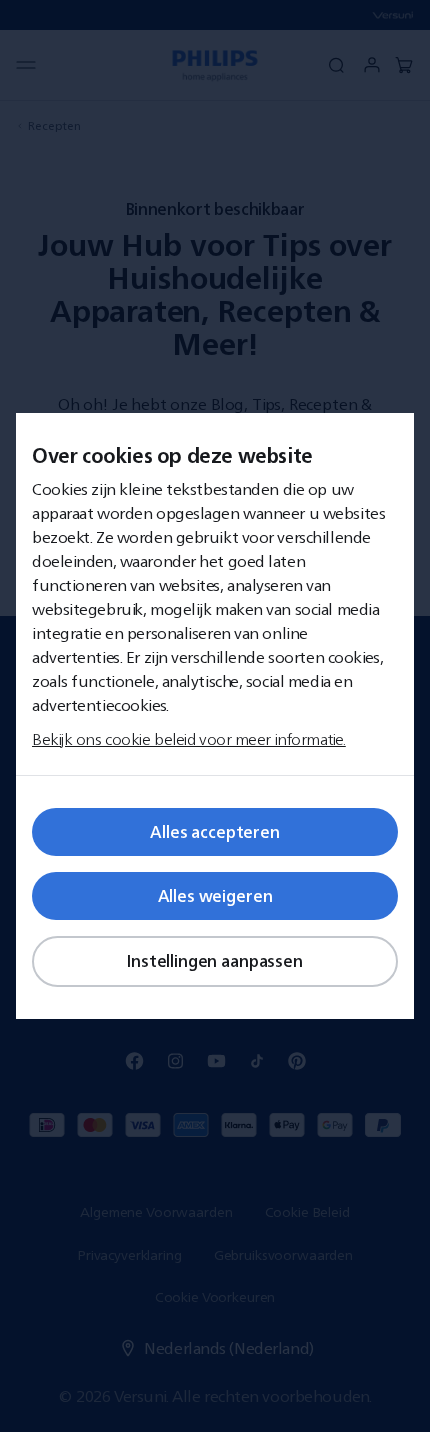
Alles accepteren (214, 832)
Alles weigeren (215, 896)
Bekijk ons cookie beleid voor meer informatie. (189, 739)
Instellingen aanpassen (214, 961)
